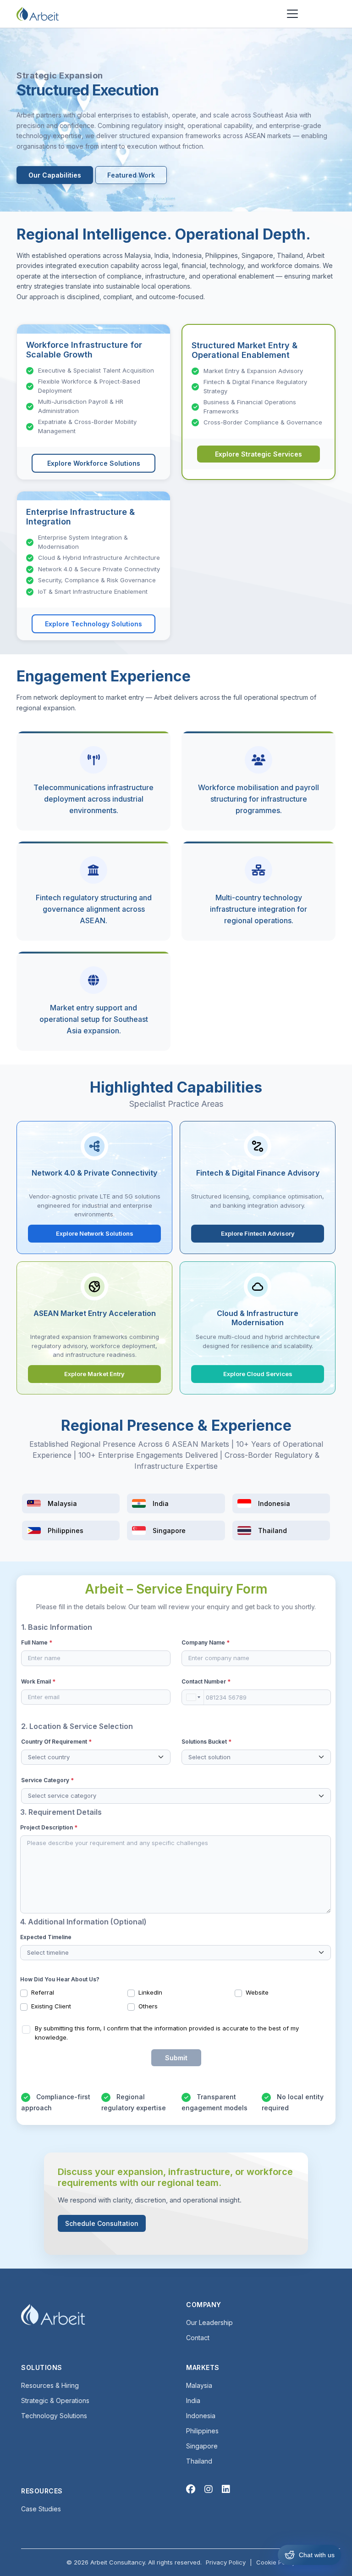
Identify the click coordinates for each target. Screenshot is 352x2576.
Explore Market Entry (94, 1374)
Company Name (206, 1642)
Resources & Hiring (50, 2385)
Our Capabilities (55, 175)
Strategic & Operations (55, 2400)
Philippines (202, 2431)
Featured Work (131, 175)
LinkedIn (150, 1992)
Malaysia (199, 2385)
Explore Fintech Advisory (258, 1233)
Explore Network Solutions (95, 1233)
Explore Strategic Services (258, 454)
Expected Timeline (46, 1937)
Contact (198, 2338)
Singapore (202, 2446)
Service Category (47, 1780)
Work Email (38, 1681)
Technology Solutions (54, 2416)
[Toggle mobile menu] (292, 14)
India (193, 2400)
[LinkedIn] (226, 2489)
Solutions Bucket (206, 1742)
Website (257, 1992)
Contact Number (206, 1681)
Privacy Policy (226, 2562)
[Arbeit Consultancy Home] (38, 14)
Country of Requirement (56, 1742)
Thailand (199, 2461)
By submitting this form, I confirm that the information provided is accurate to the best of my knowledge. (167, 2033)
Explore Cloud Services (258, 1374)
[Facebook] (191, 2489)
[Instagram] (209, 2489)
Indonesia (201, 2416)
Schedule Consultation (102, 2223)
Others (148, 2006)
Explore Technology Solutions (93, 624)
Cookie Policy (276, 2562)
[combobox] (193, 1697)
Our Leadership (209, 2322)
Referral (43, 1992)
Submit (176, 2058)
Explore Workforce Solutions (94, 463)
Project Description (49, 1827)
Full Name (37, 1642)
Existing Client (51, 2006)
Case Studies (41, 2509)
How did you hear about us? (60, 1979)
